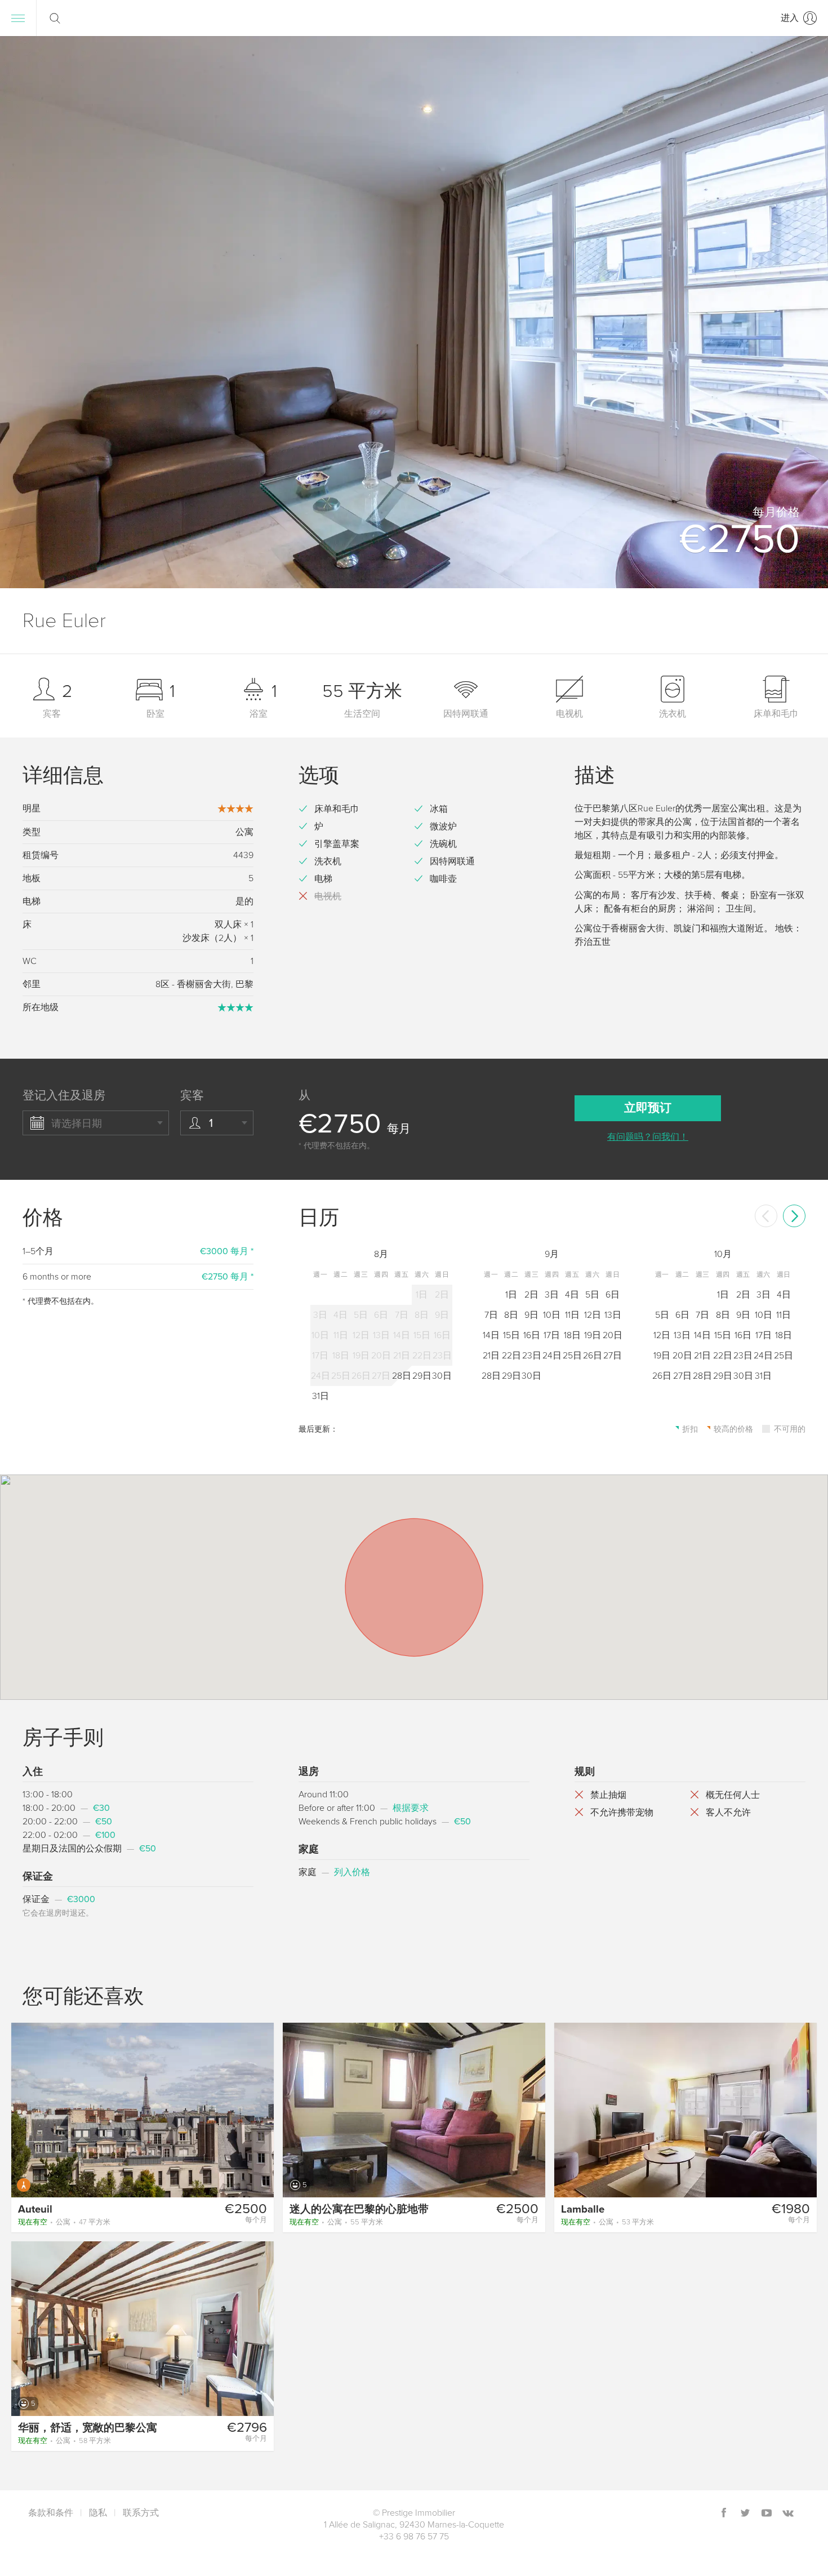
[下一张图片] (260, 2109)
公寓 (64, 2222)
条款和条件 (51, 2513)
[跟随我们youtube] (767, 2514)
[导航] (18, 18)
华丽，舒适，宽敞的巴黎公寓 (88, 2428)
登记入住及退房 (64, 1096)
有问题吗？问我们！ (648, 1137)
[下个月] (794, 1216)
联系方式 (141, 2513)
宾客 (192, 1096)
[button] (805, 312)
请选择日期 (77, 1123)
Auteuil (35, 2209)
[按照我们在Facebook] (724, 2514)
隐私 (98, 2513)
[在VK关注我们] (788, 2514)
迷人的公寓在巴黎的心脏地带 (359, 2209)
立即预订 (648, 1108)
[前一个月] (766, 1216)
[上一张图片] (25, 2109)
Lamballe (583, 2209)
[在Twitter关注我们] (745, 2514)
